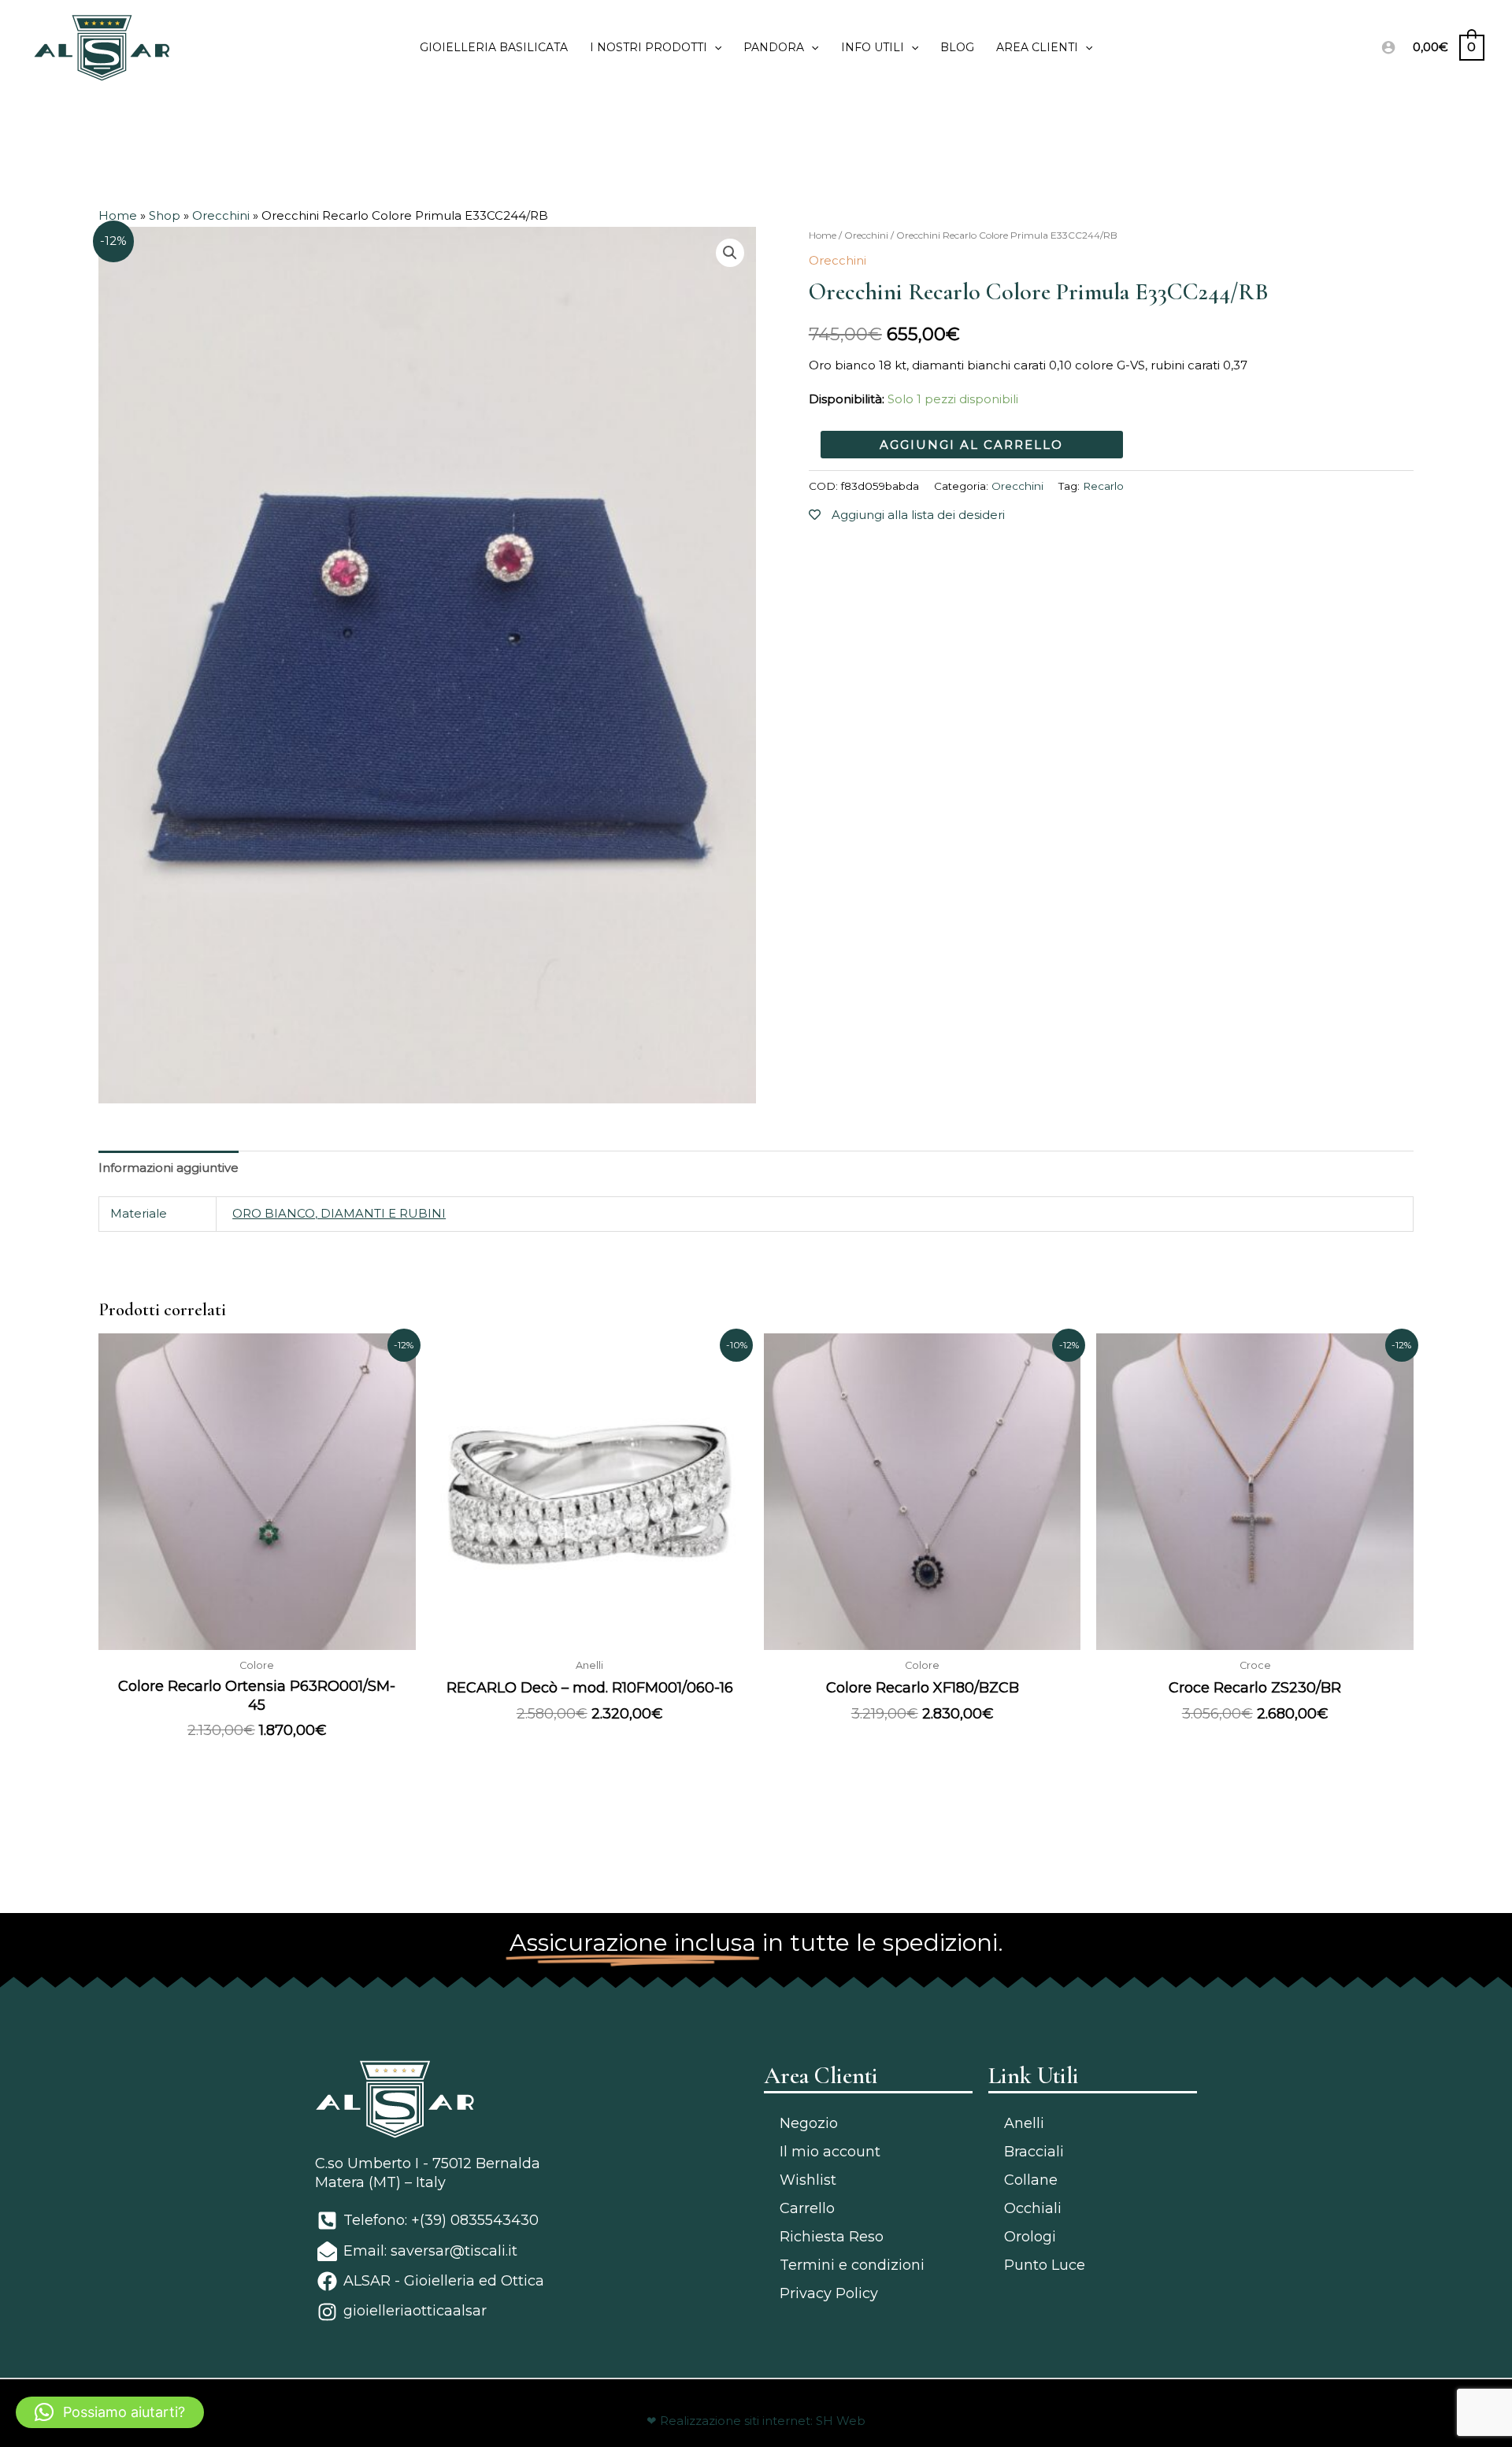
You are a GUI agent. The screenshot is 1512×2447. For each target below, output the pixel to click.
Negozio (809, 2123)
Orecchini (221, 215)
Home (118, 215)
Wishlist (808, 2180)
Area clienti (1037, 47)
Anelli (1024, 2123)
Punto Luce (1045, 2265)
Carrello (807, 2208)
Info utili (873, 47)
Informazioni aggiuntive (169, 1168)
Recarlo (1103, 485)
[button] (110, 2412)
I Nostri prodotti (649, 47)
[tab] (169, 1168)
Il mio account (830, 2152)
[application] (714, 47)
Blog (957, 47)
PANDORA (774, 47)
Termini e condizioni (852, 2265)
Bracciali (1034, 2152)
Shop (165, 215)
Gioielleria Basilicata (494, 47)
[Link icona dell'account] (1388, 47)
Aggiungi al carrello (971, 444)
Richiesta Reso (832, 2237)
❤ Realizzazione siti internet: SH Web (756, 2421)
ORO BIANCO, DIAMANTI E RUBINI (339, 1213)
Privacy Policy (829, 2293)
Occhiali (1033, 2208)
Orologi (1030, 2237)
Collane (1031, 2180)
